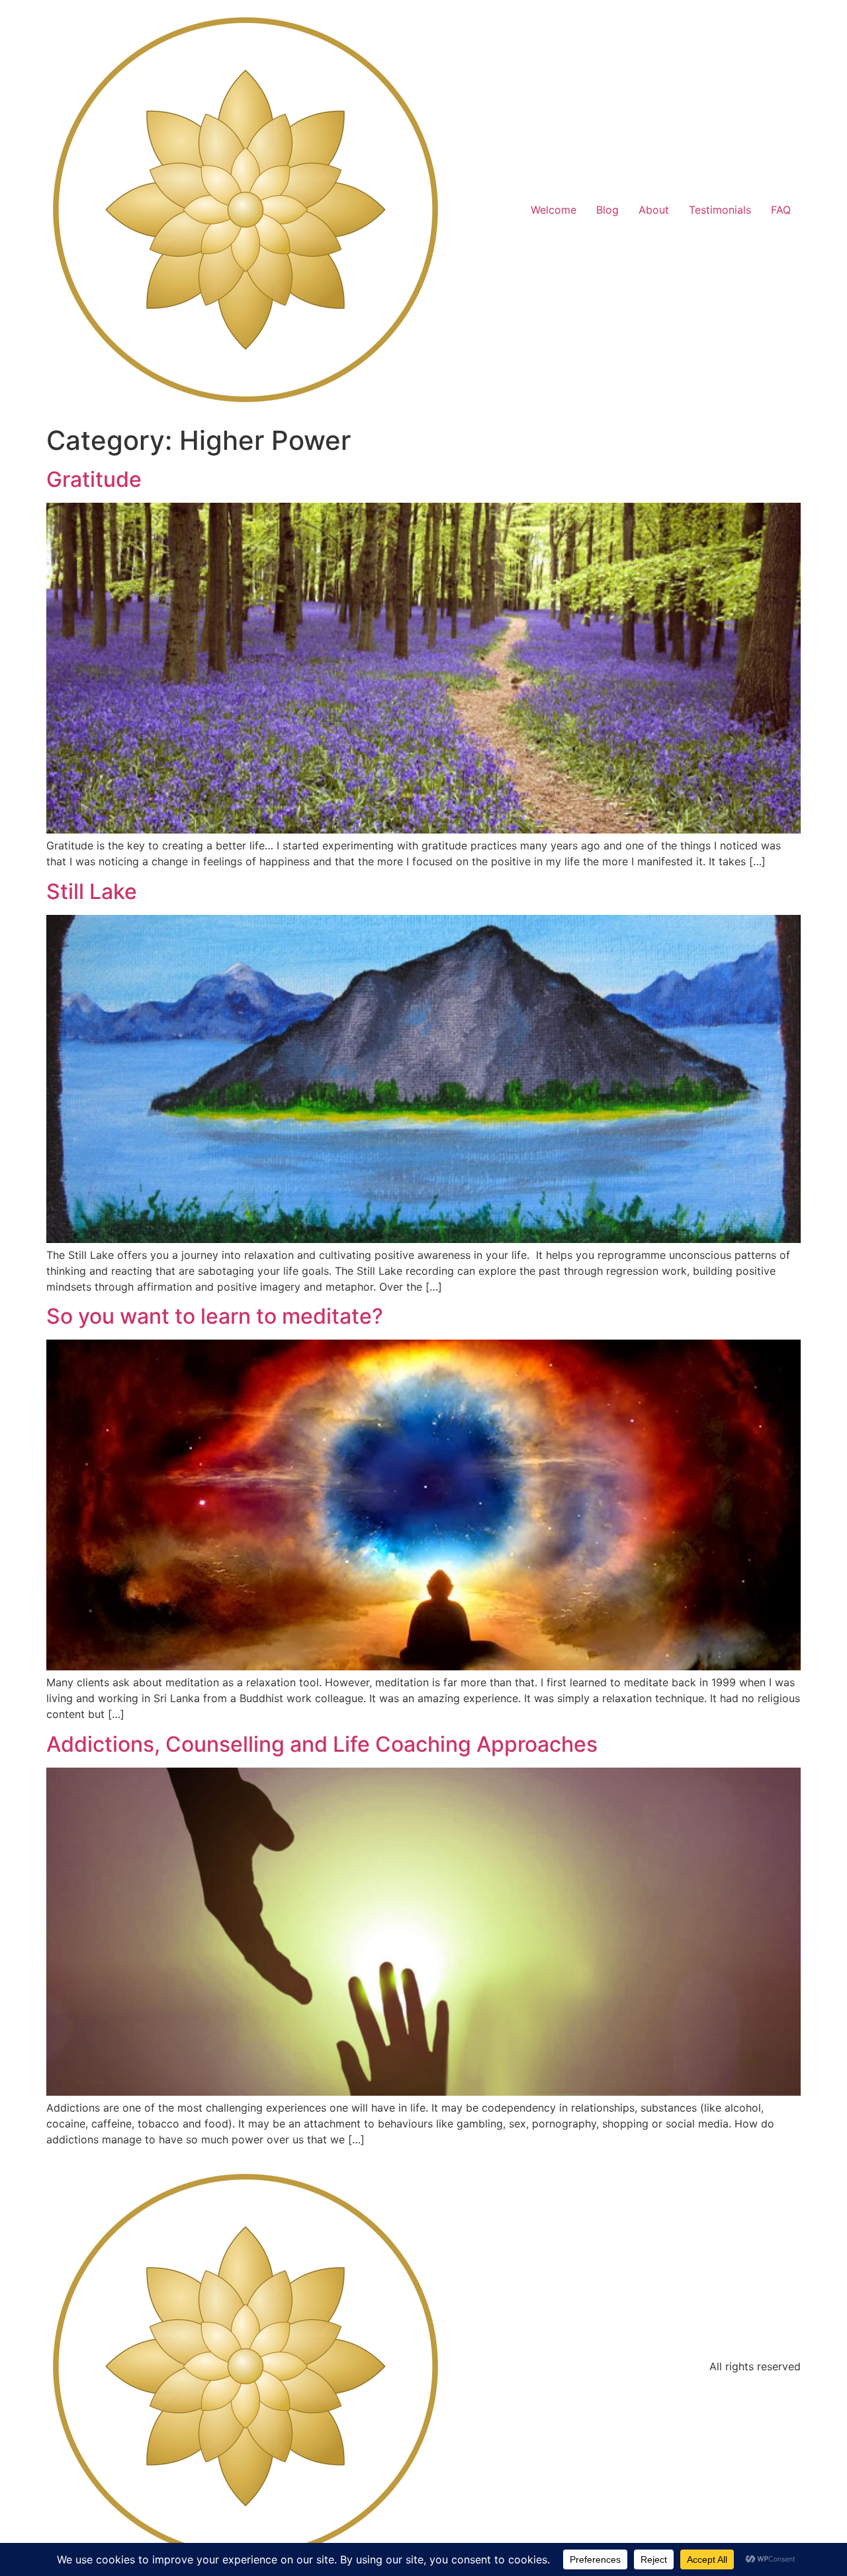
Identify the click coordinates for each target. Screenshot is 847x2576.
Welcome (554, 210)
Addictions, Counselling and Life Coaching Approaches (322, 1744)
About (654, 210)
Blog (607, 210)
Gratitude (94, 479)
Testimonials (720, 210)
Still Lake (92, 891)
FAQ (781, 210)
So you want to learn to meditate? (215, 1316)
